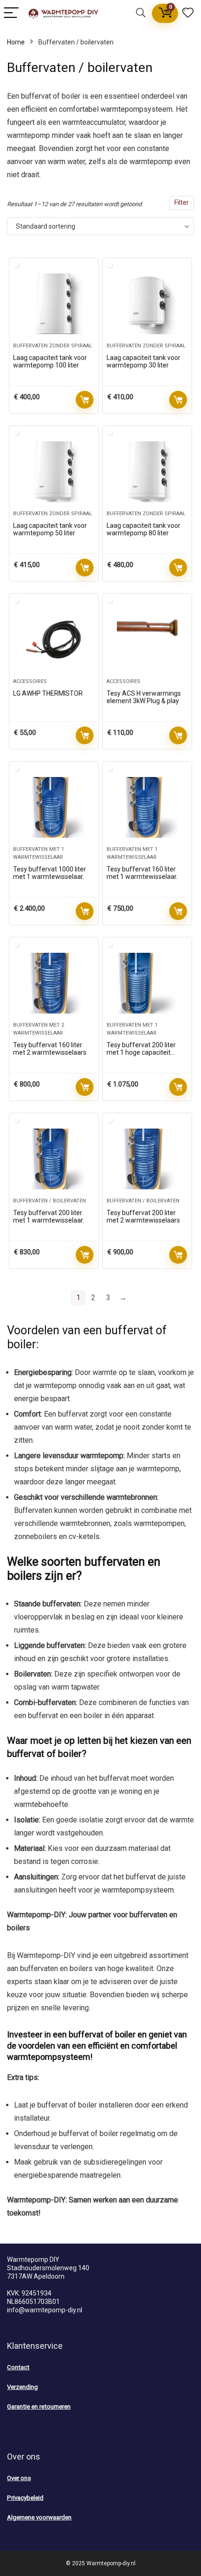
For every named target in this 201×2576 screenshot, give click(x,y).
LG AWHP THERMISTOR (48, 693)
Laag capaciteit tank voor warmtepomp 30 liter (144, 361)
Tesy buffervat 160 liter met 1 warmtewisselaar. (142, 873)
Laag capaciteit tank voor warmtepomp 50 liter (50, 529)
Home (16, 42)
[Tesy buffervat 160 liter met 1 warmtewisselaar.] (147, 807)
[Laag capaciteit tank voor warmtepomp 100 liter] (54, 304)
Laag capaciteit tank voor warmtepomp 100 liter (50, 361)
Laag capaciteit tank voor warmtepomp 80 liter (144, 529)
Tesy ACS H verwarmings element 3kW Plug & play (144, 697)
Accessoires (30, 681)
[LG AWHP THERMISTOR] (54, 640)
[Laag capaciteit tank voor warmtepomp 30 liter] (147, 304)
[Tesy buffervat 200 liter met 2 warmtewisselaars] (147, 1159)
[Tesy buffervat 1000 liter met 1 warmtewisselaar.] (54, 807)
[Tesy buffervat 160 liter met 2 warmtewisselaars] (54, 983)
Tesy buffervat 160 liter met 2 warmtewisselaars (50, 1049)
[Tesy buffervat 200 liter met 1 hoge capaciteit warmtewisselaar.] (147, 983)
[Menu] (11, 13)
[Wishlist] (188, 13)
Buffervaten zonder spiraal (53, 346)
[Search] (141, 13)
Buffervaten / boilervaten (50, 1201)
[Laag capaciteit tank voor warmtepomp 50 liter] (54, 472)
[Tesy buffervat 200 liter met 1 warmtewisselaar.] (54, 1159)
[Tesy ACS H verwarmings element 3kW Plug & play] (147, 640)
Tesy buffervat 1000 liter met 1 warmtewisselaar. (50, 873)
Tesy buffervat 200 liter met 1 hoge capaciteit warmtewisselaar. (141, 1052)
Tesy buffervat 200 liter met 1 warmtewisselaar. (49, 1216)
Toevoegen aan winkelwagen (85, 400)
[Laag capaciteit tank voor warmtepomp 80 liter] (147, 472)
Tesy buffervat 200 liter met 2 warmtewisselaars (143, 1216)
